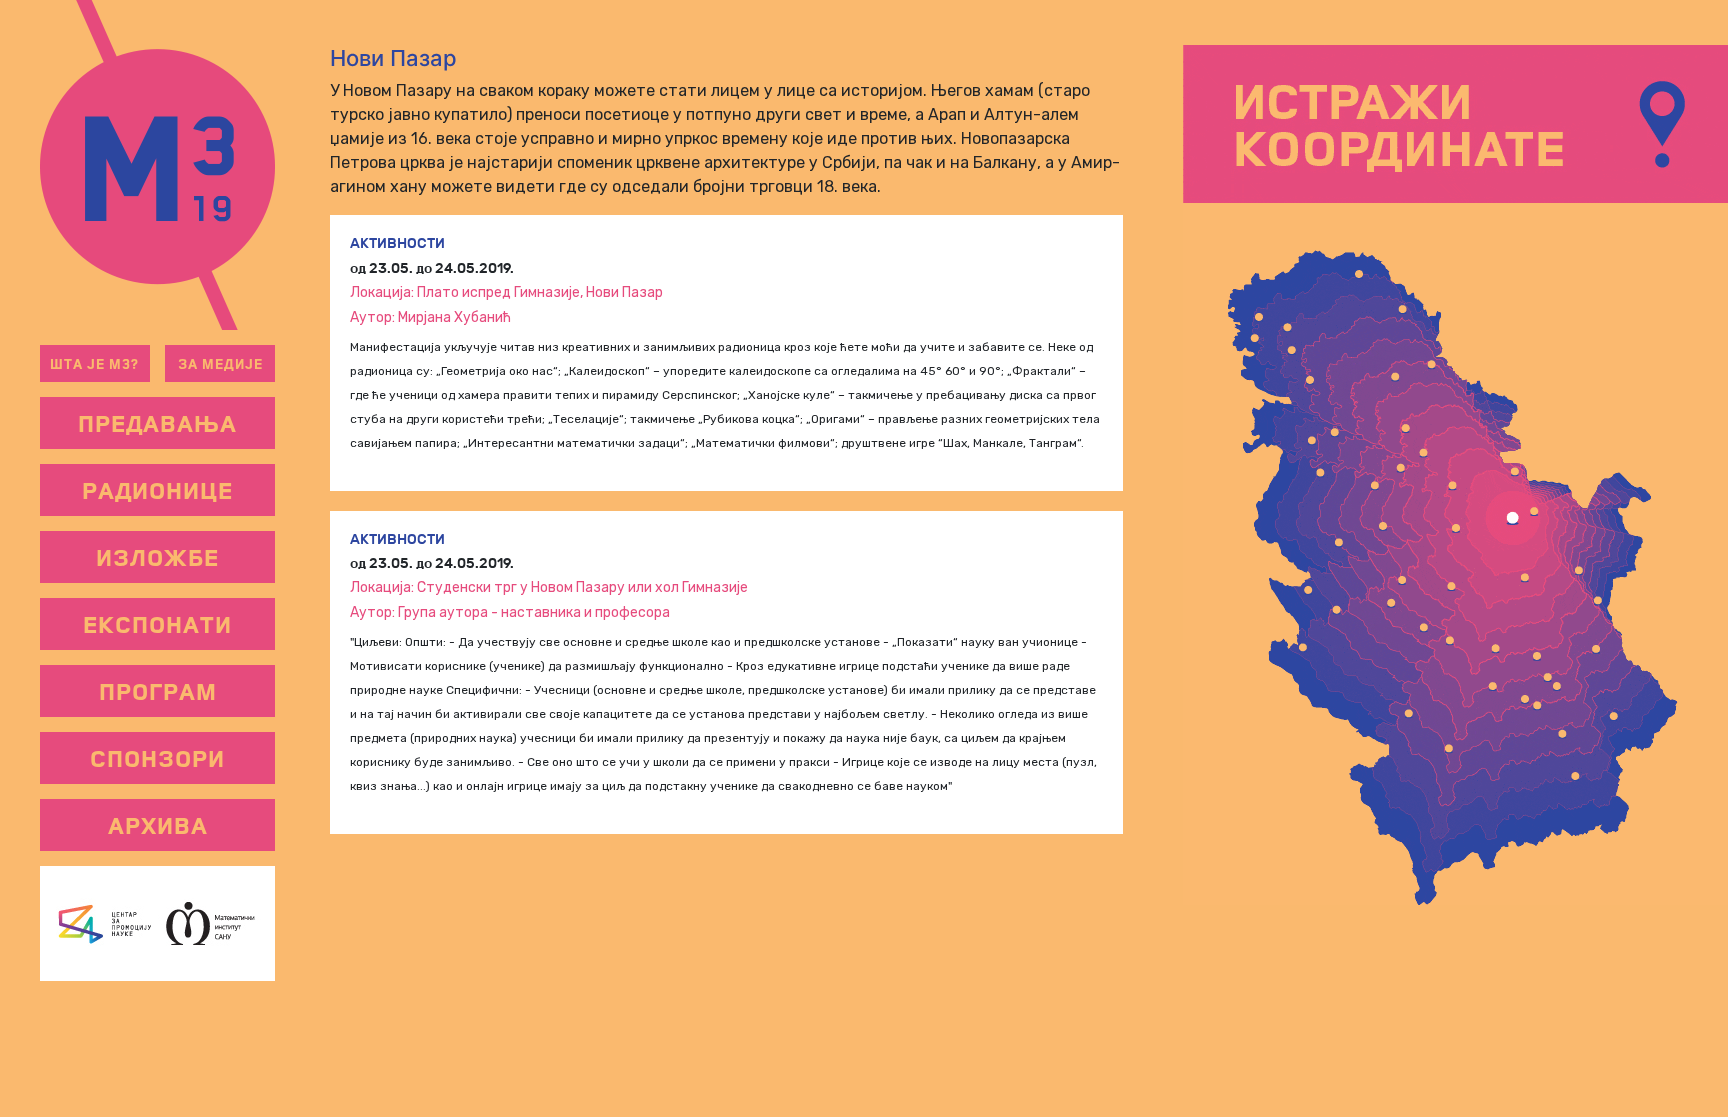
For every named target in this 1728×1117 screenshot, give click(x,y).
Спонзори (157, 758)
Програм (158, 691)
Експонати (157, 624)
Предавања (157, 423)
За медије (220, 363)
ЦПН (99, 923)
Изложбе (157, 557)
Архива (158, 825)
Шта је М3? (94, 363)
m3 (157, 165)
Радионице (157, 490)
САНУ (216, 923)
